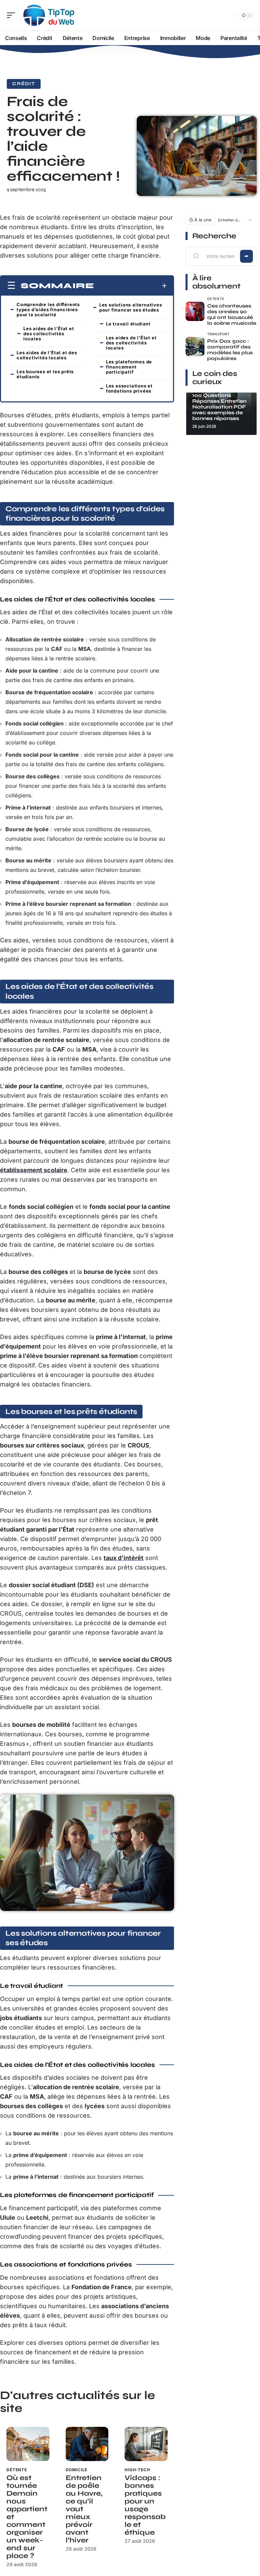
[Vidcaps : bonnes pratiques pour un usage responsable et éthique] (146, 2444)
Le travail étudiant (128, 324)
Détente (17, 2470)
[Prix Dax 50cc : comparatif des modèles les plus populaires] (195, 347)
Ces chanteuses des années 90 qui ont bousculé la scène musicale (232, 314)
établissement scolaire (34, 1170)
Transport (218, 334)
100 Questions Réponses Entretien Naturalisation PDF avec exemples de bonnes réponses (219, 407)
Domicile (77, 2470)
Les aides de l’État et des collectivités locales (49, 334)
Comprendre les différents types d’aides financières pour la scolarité (48, 309)
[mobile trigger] (13, 15)
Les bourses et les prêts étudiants (45, 374)
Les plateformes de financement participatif (129, 367)
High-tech (137, 2470)
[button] (249, 220)
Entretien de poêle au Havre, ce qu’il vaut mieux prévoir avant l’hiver (229, 220)
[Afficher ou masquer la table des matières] (131, 286)
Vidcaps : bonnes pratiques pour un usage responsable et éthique (145, 2505)
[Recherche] (230, 15)
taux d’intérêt (124, 1558)
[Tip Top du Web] (49, 15)
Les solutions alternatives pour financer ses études (131, 307)
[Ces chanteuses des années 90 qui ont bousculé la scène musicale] (195, 311)
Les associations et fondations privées (129, 388)
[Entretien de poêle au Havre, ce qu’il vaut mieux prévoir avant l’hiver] (87, 2444)
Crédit (24, 84)
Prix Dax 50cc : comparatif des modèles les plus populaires (230, 350)
